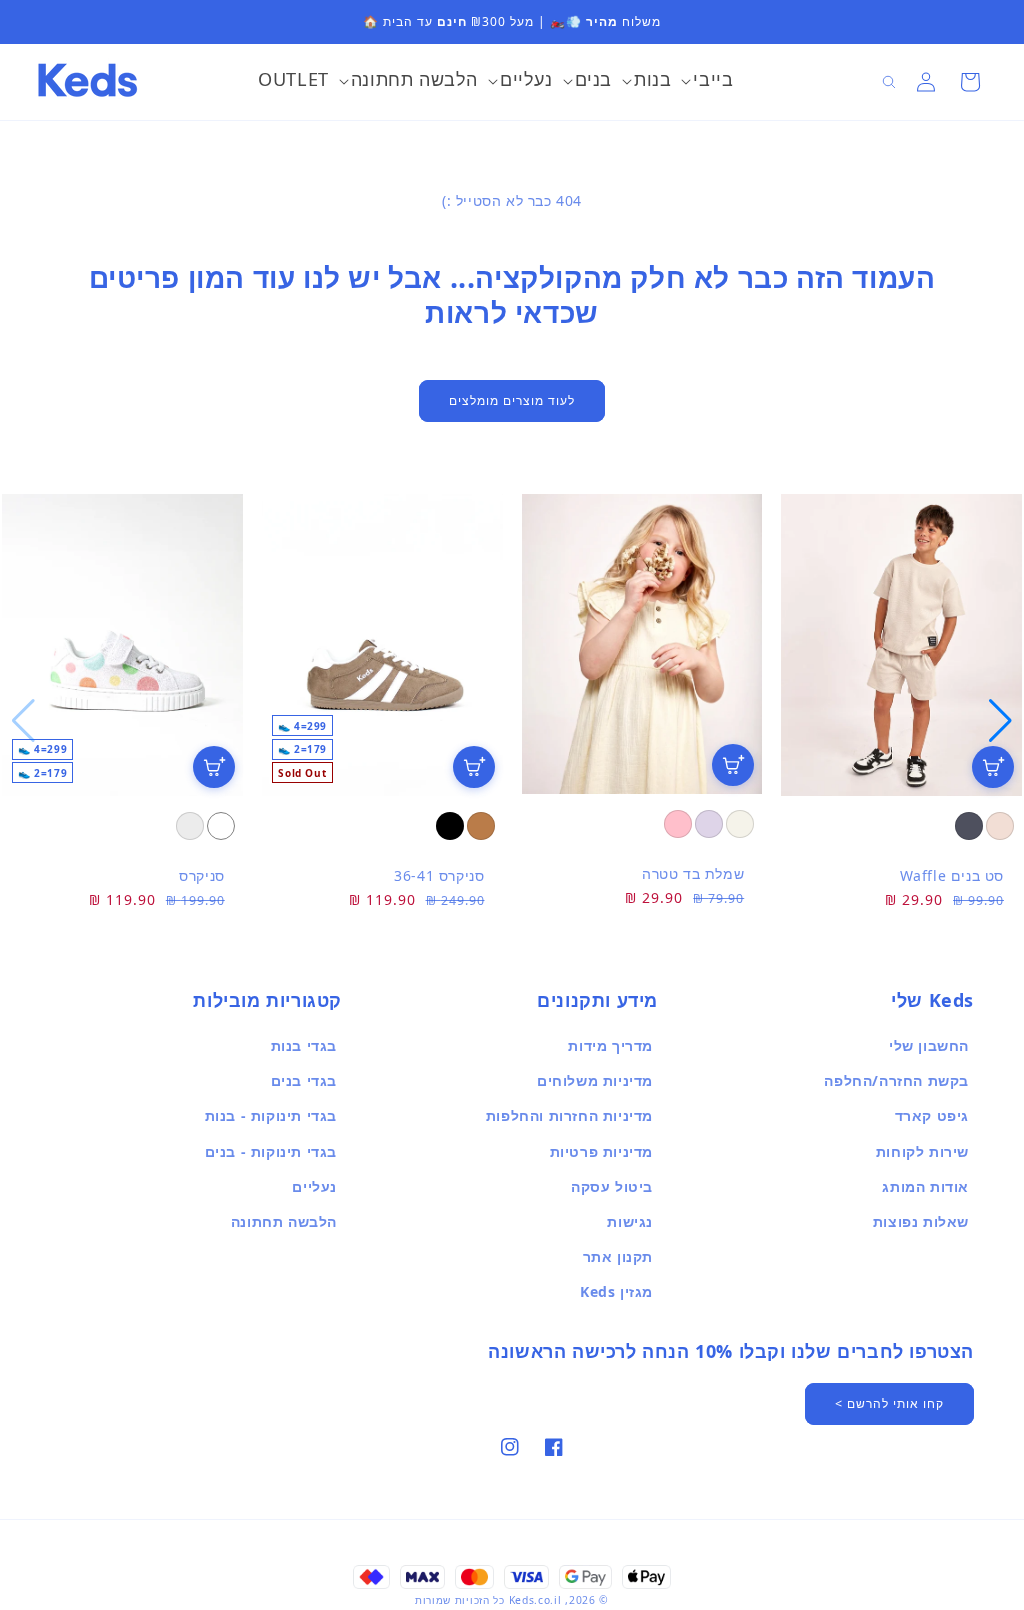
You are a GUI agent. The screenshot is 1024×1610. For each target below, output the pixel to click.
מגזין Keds (616, 1291)
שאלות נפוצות (921, 1221)
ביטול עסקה (612, 1186)
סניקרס (202, 875)
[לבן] (221, 826)
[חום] (481, 826)
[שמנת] (740, 824)
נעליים (314, 1186)
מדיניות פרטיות (601, 1151)
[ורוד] (678, 824)
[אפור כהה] (969, 826)
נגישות (630, 1221)
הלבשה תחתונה (284, 1221)
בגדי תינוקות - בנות (271, 1115)
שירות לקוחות (922, 1151)
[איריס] (709, 824)
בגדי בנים (304, 1080)
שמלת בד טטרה (693, 873)
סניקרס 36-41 (439, 875)
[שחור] (450, 826)
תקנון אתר (618, 1256)
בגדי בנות (304, 1045)
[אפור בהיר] (190, 826)
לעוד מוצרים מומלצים (512, 400)
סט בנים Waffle (952, 875)
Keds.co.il (535, 1600)
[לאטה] (1000, 826)
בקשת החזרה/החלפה (896, 1080)
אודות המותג (925, 1186)
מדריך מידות (610, 1045)
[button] (707, 82)
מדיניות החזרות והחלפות (569, 1115)
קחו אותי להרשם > (889, 1403)
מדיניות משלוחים (595, 1080)
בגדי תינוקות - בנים (271, 1151)
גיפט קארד (932, 1115)
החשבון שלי (929, 1045)
